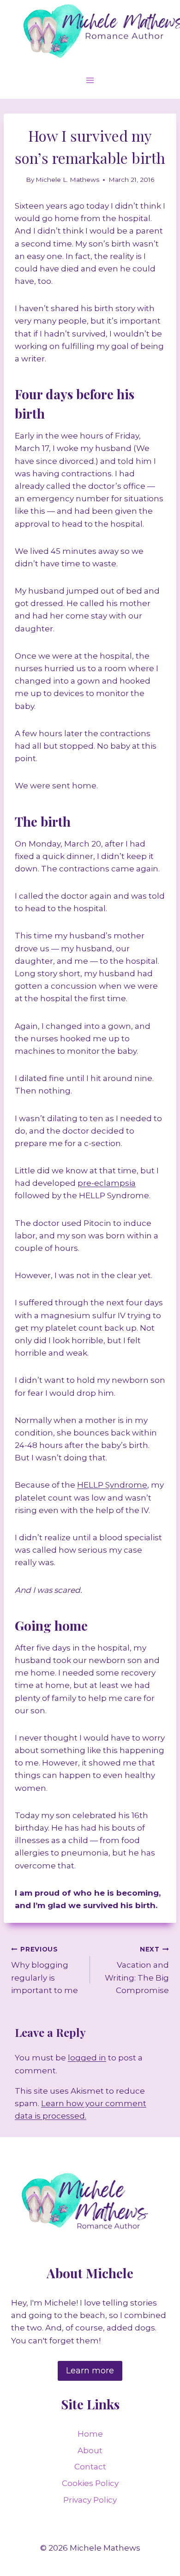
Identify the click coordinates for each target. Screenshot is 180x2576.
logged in (87, 2058)
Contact (90, 2467)
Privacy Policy (90, 2500)
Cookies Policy (90, 2483)
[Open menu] (90, 80)
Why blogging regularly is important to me (45, 1970)
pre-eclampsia (107, 1183)
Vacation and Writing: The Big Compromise (137, 1970)
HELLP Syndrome (112, 1485)
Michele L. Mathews (67, 180)
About (90, 2450)
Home (90, 2434)
